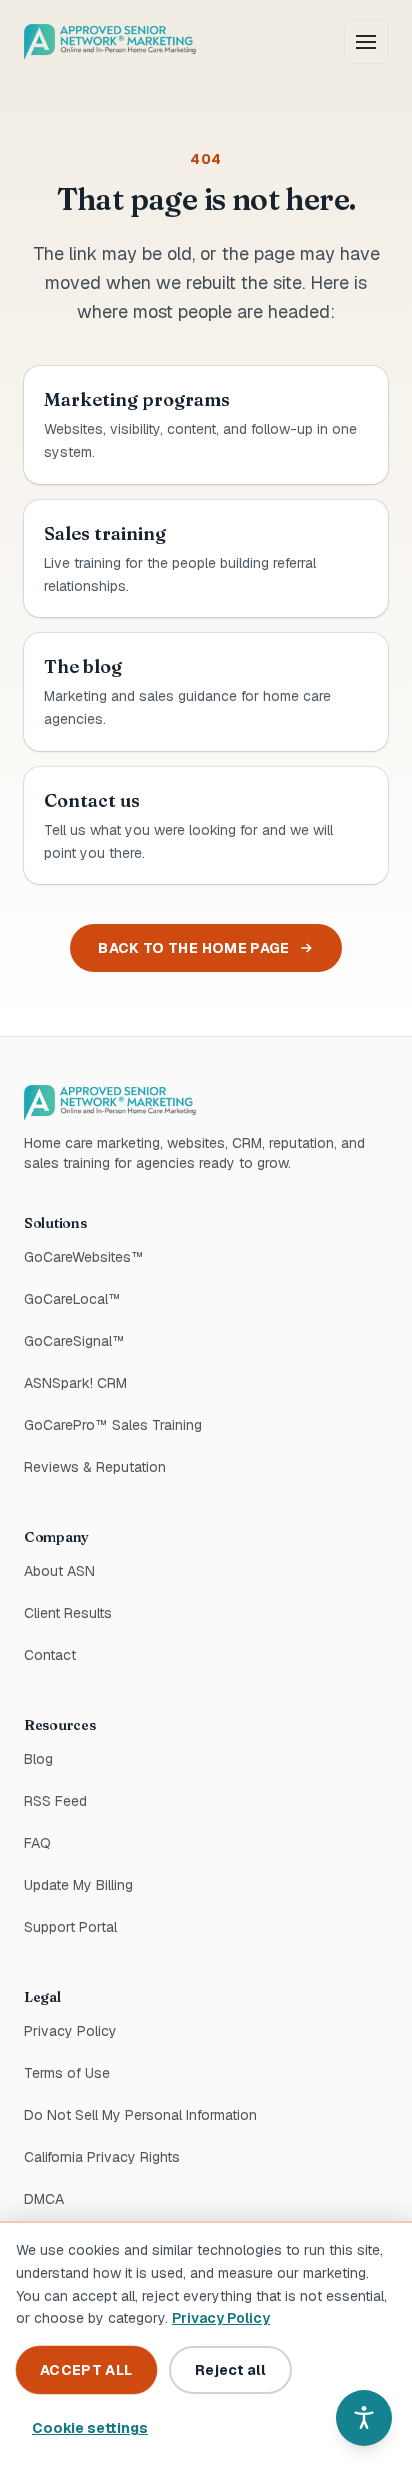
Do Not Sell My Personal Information (140, 2115)
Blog (38, 1759)
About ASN (59, 1571)
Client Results (68, 1613)
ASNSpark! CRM (75, 1383)
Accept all (86, 2370)
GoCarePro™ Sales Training (113, 1425)
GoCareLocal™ (72, 1299)
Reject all (230, 2370)
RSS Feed (55, 1801)
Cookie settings (90, 2428)
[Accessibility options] (364, 2418)
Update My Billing (78, 1885)
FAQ (37, 1843)
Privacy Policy (70, 2031)
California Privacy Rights (102, 2157)
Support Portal (136, 1926)
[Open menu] (366, 42)
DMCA (44, 2199)
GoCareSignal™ (74, 1341)
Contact (50, 1655)
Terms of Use (67, 2073)
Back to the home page (193, 948)
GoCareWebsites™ (84, 1257)
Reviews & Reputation (95, 1467)
